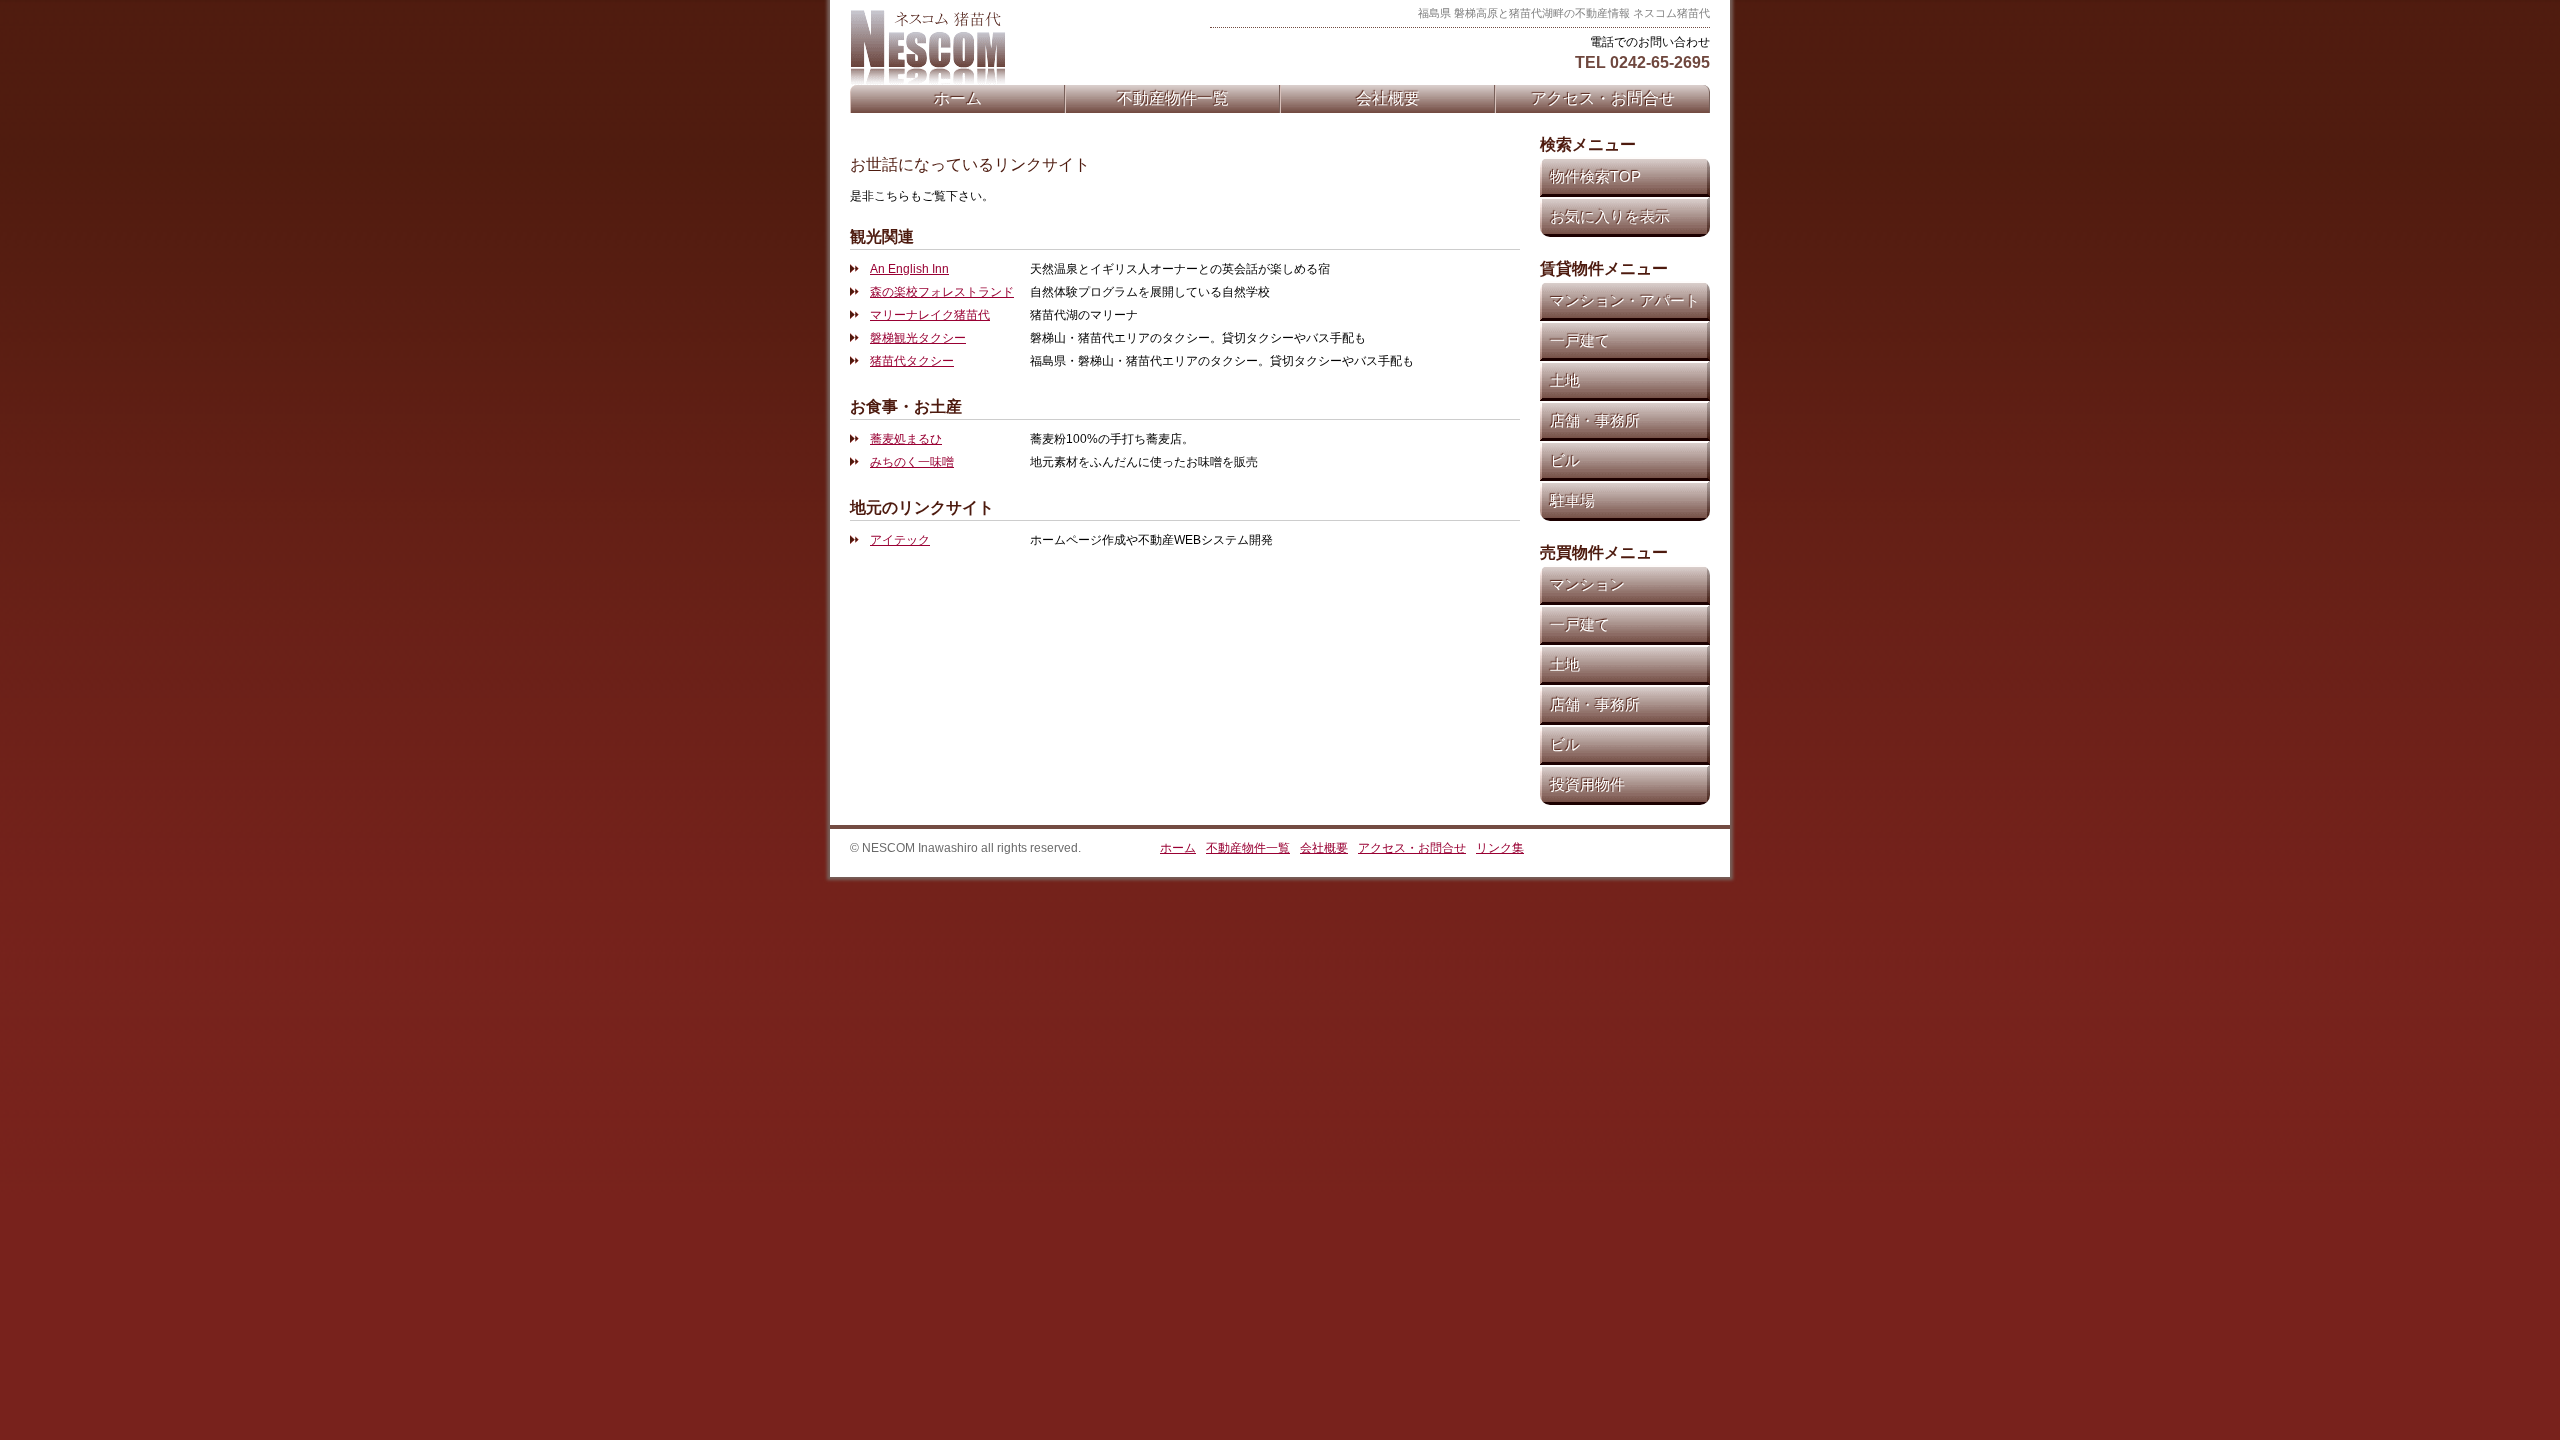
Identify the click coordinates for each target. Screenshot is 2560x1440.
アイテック (900, 540)
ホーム (958, 98)
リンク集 (1500, 848)
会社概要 (1388, 98)
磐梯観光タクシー (918, 338)
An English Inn (909, 269)
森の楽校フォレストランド (942, 292)
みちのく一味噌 (912, 462)
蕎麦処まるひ (906, 439)
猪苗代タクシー (912, 361)
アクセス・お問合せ (1603, 98)
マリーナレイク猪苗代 (930, 315)
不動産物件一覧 (1173, 98)
